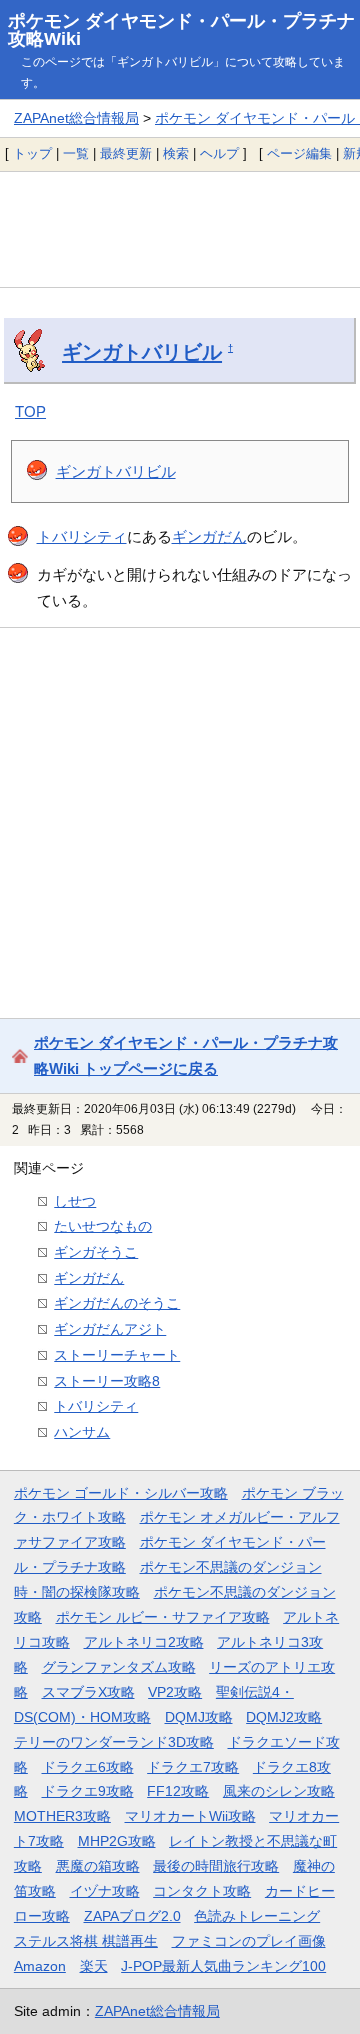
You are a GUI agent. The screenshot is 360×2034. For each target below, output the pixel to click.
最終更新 (126, 153)
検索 (176, 153)
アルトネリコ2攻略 (144, 1642)
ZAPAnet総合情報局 (76, 118)
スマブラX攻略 (88, 1692)
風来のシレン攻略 (279, 1791)
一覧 (76, 153)
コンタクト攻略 (202, 1891)
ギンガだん (209, 536)
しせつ (75, 1201)
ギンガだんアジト (110, 1329)
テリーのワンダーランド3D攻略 (114, 1742)
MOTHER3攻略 (62, 1816)
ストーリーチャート (117, 1355)
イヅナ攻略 (105, 1891)
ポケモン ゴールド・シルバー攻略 (121, 1493)
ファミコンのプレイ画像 (249, 1941)
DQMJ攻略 (199, 1717)
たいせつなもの (103, 1226)
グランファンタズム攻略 (119, 1667)
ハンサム (82, 1432)
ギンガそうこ (96, 1252)
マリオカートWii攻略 (190, 1816)
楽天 (94, 1966)
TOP (30, 411)
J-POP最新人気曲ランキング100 (223, 1966)
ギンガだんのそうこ (117, 1303)
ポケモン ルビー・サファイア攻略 (163, 1617)
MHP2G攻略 (117, 1841)
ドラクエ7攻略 (193, 1767)
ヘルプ (219, 153)
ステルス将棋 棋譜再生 (86, 1941)
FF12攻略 (178, 1791)
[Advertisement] (180, 229)
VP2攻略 (175, 1692)
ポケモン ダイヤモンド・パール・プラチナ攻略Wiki (181, 30)
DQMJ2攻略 (284, 1717)
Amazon (40, 1966)
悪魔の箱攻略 (98, 1866)
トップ (32, 153)
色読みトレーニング (257, 1916)
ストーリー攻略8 (107, 1381)
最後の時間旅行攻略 (216, 1866)
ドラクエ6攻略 (88, 1767)
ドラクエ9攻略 (88, 1791)
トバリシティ (82, 536)
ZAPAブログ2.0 (132, 1916)
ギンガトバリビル (142, 352)
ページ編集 (299, 153)
